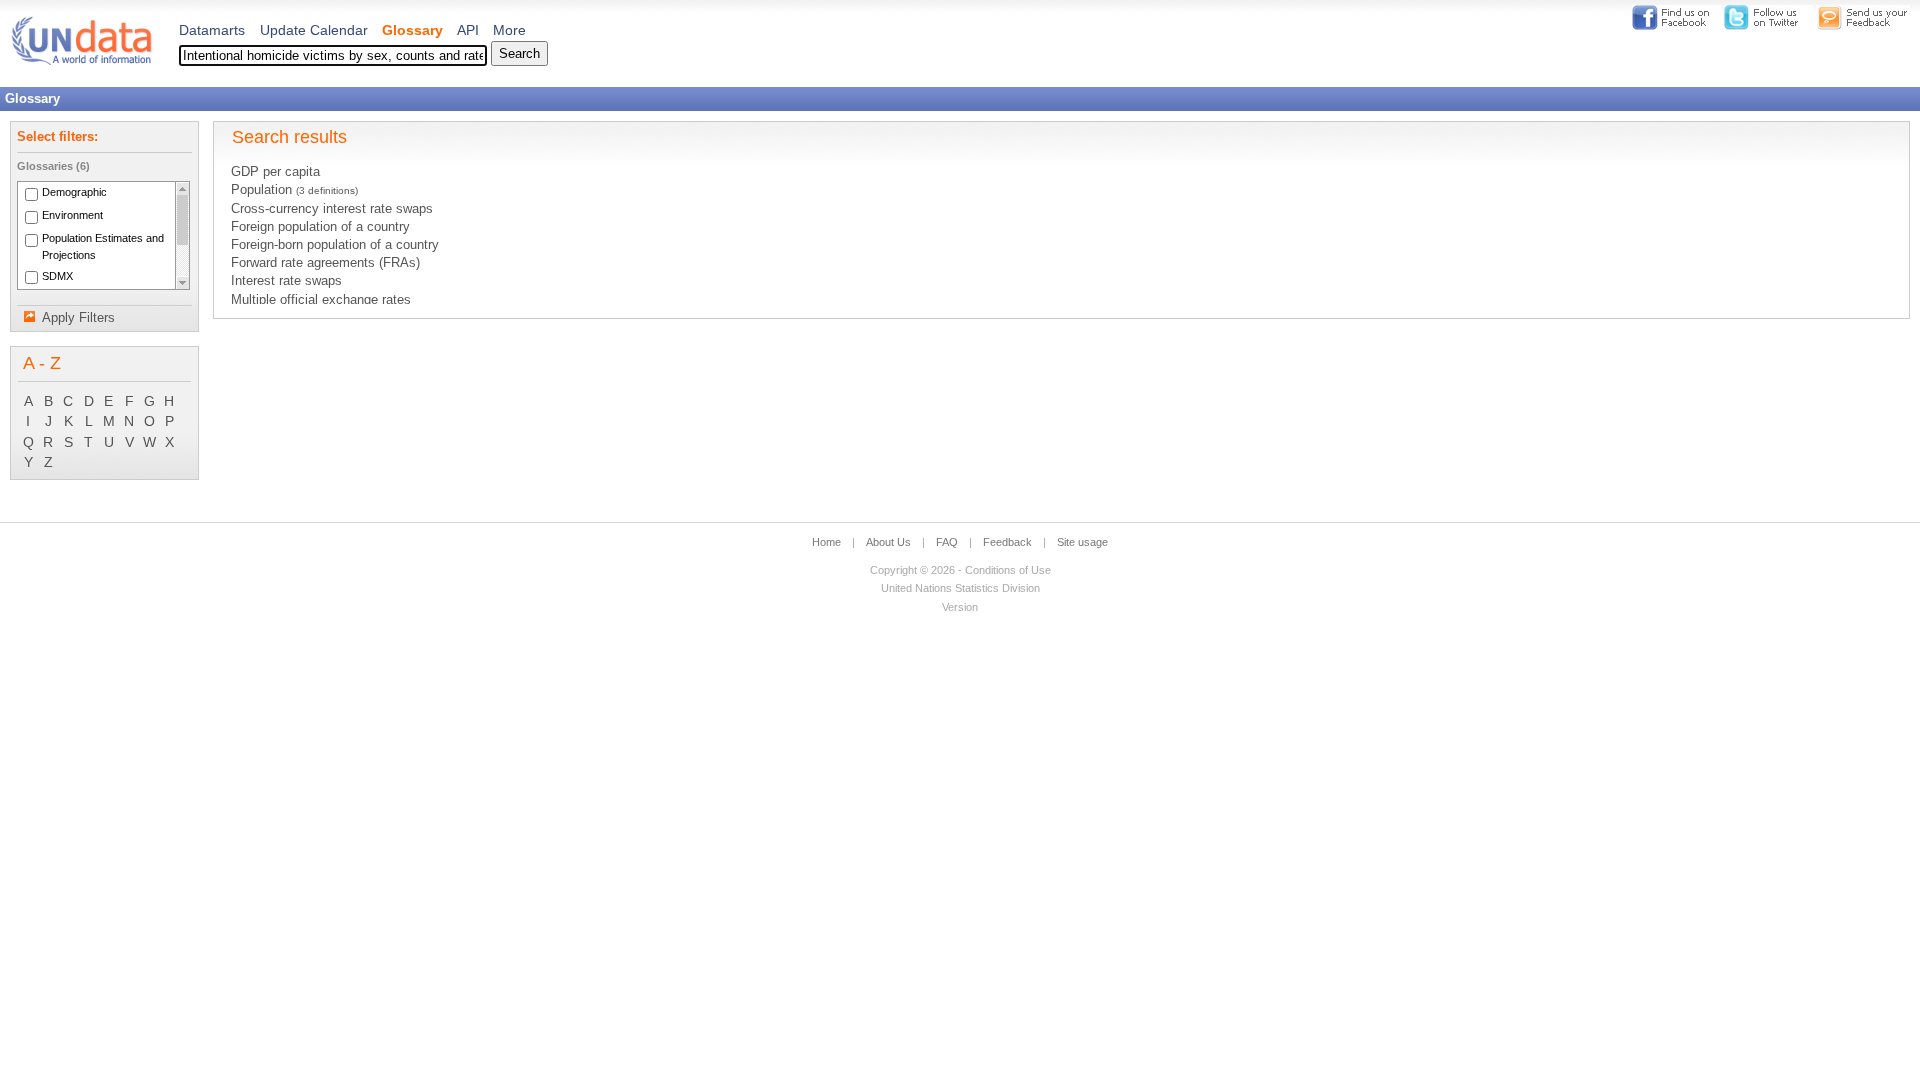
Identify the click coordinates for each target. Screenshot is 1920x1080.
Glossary (412, 30)
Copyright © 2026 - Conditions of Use (960, 570)
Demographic (74, 192)
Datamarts (212, 30)
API (468, 30)
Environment (72, 215)
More (509, 30)
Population (294, 190)
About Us (888, 542)
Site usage (1082, 542)
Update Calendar (314, 30)
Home (826, 542)
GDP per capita (275, 172)
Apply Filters (78, 318)
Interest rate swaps (286, 281)
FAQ (947, 542)
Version (960, 607)
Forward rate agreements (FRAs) (325, 263)
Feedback (1007, 542)
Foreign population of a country (320, 227)
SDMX (57, 276)
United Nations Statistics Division (960, 588)
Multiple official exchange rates (321, 300)
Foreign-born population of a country (335, 245)
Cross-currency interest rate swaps (332, 209)
